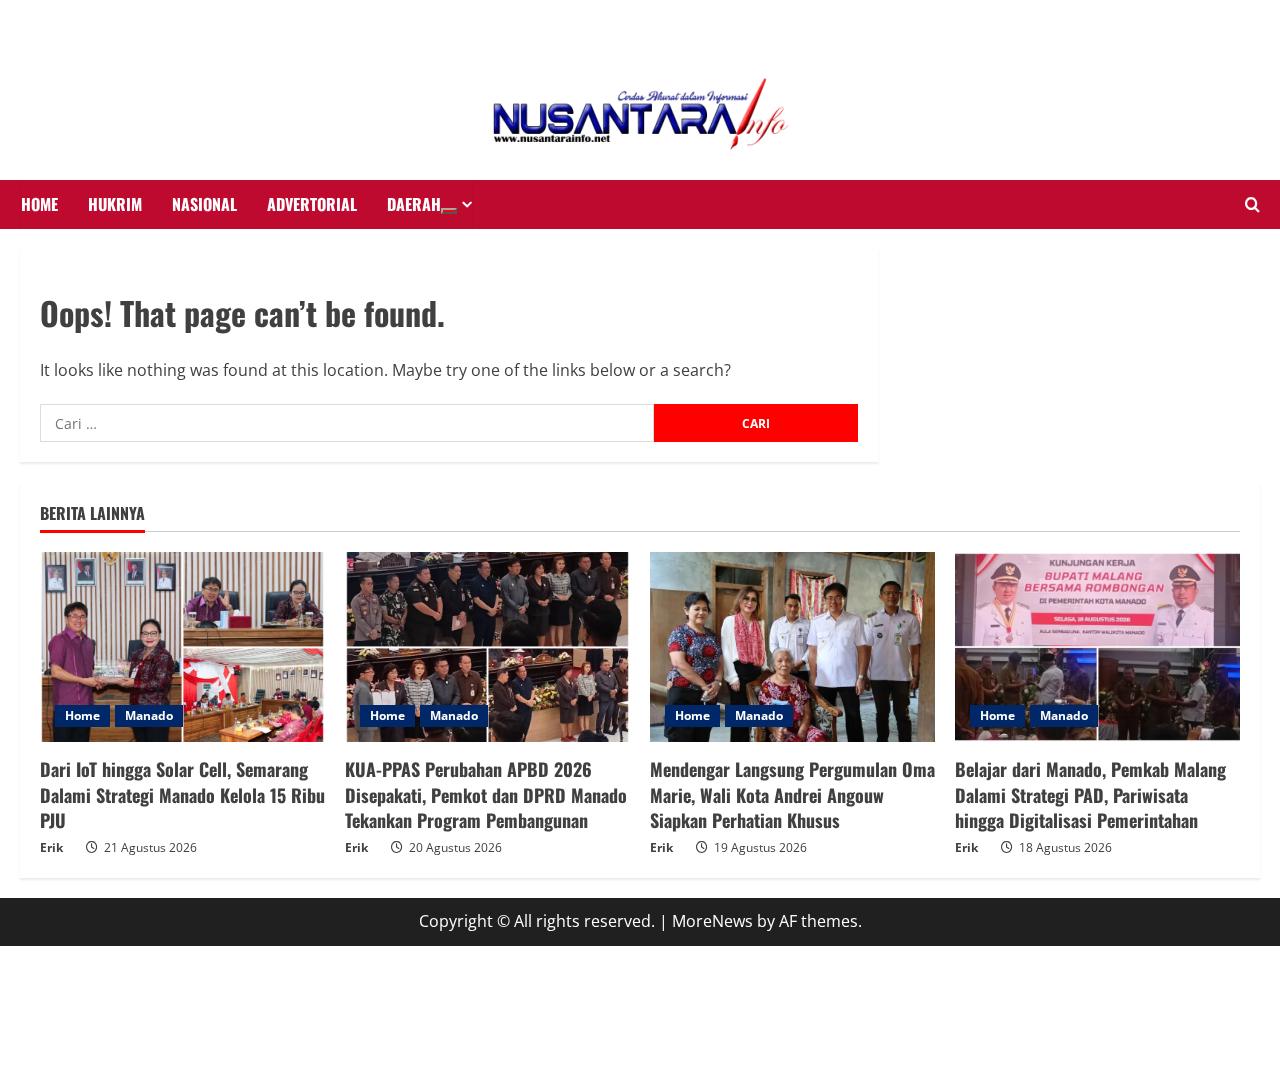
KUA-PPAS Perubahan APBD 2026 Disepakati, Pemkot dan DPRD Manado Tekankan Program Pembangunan (486, 794)
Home (82, 715)
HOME (39, 204)
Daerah (414, 204)
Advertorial (312, 204)
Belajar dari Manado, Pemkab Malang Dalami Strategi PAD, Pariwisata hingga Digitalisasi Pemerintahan (1090, 794)
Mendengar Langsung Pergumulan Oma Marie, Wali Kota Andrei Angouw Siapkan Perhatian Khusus (792, 794)
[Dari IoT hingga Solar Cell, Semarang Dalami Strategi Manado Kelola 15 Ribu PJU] (182, 647)
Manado (149, 715)
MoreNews (712, 921)
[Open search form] (1252, 205)
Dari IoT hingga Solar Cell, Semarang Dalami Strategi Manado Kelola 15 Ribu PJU (182, 794)
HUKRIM (115, 204)
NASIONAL (204, 204)
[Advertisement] (160, 25)
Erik (51, 847)
